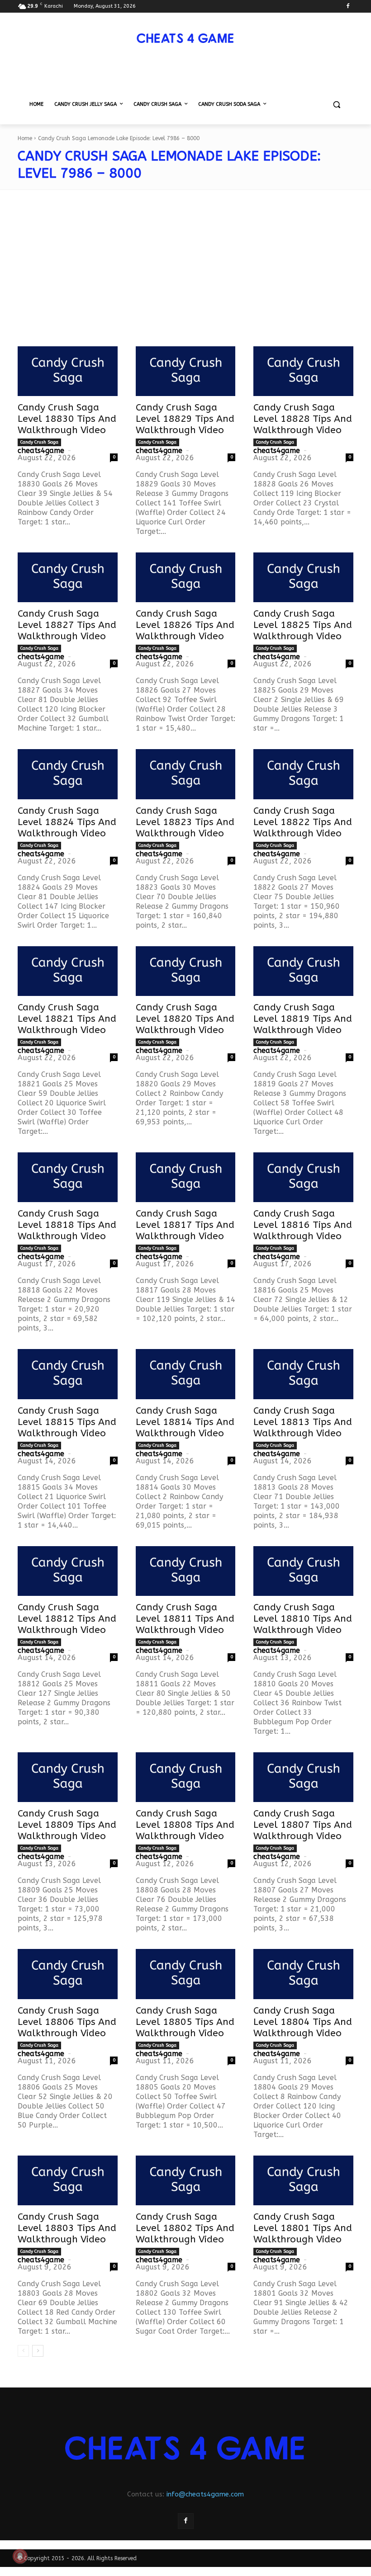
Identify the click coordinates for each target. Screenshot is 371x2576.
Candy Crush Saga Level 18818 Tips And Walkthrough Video (67, 1225)
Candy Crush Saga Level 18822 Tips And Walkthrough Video (303, 822)
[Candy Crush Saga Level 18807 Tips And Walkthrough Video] (303, 1777)
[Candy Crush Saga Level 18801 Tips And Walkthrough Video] (303, 2180)
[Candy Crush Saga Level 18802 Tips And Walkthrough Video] (186, 2180)
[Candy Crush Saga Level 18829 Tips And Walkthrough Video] (186, 371)
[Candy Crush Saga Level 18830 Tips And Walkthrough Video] (68, 371)
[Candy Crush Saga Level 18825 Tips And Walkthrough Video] (303, 577)
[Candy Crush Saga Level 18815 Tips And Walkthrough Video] (68, 1374)
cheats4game (41, 451)
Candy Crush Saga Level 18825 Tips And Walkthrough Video (303, 625)
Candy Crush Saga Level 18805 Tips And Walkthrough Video (185, 2022)
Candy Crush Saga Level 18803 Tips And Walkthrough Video (67, 2228)
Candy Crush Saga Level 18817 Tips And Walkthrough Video (185, 1225)
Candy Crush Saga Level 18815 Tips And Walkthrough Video (67, 1422)
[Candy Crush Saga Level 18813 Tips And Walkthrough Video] (303, 1374)
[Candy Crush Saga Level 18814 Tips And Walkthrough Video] (186, 1374)
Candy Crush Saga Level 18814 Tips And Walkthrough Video (185, 1422)
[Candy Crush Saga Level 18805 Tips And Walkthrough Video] (186, 1974)
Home (25, 138)
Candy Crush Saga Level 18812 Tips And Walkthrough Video (67, 1619)
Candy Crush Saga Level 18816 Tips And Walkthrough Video (303, 1225)
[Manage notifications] (20, 2556)
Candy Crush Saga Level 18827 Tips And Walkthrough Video (67, 625)
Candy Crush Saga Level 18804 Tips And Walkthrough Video (303, 2022)
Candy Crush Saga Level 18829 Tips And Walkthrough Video (185, 419)
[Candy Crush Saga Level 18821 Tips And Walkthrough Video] (68, 971)
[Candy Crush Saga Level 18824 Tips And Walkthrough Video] (68, 774)
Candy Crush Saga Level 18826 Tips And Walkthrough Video (185, 625)
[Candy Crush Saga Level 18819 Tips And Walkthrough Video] (303, 971)
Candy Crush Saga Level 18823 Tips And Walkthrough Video (185, 822)
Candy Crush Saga (39, 442)
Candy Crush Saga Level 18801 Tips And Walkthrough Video (303, 2228)
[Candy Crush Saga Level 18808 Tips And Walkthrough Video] (186, 1777)
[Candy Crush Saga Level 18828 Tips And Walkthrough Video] (303, 371)
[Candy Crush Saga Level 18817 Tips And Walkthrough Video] (186, 1177)
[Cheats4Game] (185, 38)
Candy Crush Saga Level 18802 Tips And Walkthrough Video (185, 2228)
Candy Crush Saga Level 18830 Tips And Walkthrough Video (67, 419)
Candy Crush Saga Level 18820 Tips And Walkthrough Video (185, 1019)
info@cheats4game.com (205, 2494)
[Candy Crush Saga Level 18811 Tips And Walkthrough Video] (186, 1571)
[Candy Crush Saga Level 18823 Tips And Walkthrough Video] (186, 774)
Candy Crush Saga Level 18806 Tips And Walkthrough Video (67, 2022)
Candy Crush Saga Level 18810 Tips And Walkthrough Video (303, 1619)
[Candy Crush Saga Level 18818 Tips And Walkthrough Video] (68, 1177)
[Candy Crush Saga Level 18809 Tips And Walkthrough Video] (68, 1777)
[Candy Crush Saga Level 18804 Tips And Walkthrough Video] (303, 1974)
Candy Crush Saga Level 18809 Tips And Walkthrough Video (67, 1825)
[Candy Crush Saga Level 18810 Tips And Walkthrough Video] (303, 1571)
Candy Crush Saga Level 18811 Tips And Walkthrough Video (185, 1619)
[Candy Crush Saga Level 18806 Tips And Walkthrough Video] (68, 1974)
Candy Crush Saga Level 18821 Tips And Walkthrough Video (67, 1019)
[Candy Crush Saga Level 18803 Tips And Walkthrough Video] (68, 2180)
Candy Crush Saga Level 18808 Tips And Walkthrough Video (185, 1825)
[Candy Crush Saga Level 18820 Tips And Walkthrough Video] (186, 971)
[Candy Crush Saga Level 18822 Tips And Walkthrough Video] (303, 774)
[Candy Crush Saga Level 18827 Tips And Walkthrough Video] (68, 577)
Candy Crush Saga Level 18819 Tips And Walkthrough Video (303, 1019)
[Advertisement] (185, 274)
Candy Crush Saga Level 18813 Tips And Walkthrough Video (303, 1422)
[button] (336, 105)
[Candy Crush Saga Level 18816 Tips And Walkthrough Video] (303, 1177)
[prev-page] (23, 2351)
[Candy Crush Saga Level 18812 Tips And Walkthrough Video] (68, 1571)
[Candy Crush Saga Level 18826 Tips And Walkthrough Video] (186, 577)
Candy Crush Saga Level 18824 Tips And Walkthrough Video (67, 822)
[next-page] (38, 2351)
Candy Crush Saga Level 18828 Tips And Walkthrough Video (303, 419)
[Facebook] (348, 7)
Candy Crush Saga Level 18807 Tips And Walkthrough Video (303, 1825)
